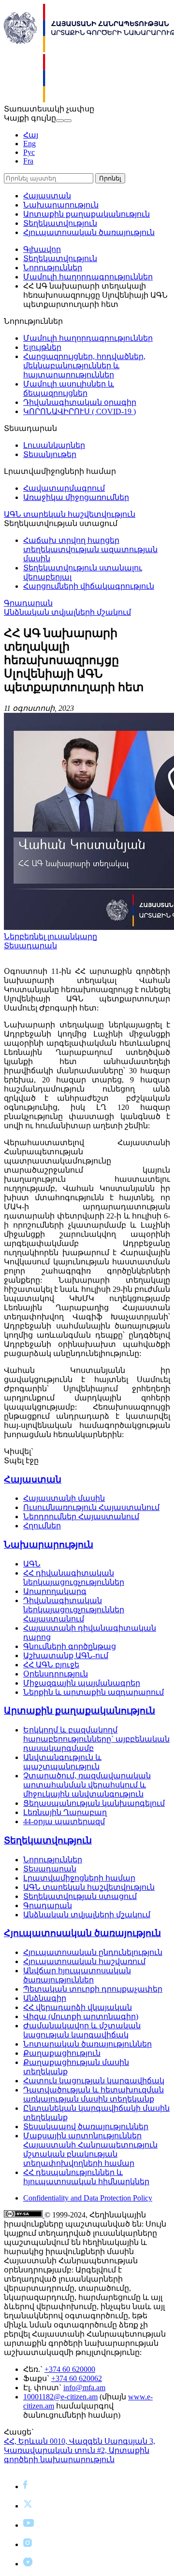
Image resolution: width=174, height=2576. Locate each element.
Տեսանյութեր (50, 454)
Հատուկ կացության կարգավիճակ (94, 2081)
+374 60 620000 (70, 2369)
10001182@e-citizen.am (60, 2397)
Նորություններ (53, 268)
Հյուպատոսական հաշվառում (84, 1961)
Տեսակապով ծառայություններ (86, 2126)
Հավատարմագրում (64, 488)
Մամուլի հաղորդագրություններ (88, 277)
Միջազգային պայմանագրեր (82, 1683)
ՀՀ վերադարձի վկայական (78, 2007)
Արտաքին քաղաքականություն (87, 214)
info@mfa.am (84, 2388)
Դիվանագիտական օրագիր (80, 402)
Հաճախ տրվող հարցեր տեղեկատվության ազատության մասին (90, 549)
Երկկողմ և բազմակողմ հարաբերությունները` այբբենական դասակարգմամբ (96, 1739)
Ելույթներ (42, 347)
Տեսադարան (30, 946)
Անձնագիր (45, 1998)
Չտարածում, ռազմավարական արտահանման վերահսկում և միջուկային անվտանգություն (87, 1785)
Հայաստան (47, 196)
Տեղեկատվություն (60, 223)
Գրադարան (28, 603)
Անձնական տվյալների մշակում (67, 612)
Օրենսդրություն (56, 1674)
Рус (29, 152)
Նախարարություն (61, 205)
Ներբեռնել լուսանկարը (51, 936)
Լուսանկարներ (54, 445)
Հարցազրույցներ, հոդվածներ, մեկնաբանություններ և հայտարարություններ (84, 366)
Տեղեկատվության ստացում (80, 1896)
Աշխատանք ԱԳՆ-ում (66, 1655)
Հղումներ (42, 1526)
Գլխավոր (42, 249)
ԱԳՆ (32, 1564)
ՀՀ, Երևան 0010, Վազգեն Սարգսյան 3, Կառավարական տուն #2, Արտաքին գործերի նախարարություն (80, 2450)
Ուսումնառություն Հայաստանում (91, 1507)
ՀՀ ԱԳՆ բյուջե (51, 1665)
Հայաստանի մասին (64, 1498)
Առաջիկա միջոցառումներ (76, 497)
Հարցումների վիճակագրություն (89, 586)
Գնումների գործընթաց (70, 1646)
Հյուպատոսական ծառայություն (89, 232)
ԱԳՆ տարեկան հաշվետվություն (70, 514)
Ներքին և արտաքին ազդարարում (94, 1692)
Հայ (31, 135)
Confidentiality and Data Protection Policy (88, 2198)
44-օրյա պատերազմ (64, 1821)
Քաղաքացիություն (62, 2053)
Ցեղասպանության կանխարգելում (94, 1803)
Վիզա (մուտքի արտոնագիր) (81, 2016)
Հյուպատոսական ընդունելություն (93, 1952)
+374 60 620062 (77, 2378)
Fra (28, 161)
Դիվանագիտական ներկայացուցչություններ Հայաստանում (74, 1610)
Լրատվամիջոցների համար (79, 1878)
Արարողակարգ (55, 1591)
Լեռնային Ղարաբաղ (65, 1812)
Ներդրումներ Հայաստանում (81, 1517)
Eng (29, 144)
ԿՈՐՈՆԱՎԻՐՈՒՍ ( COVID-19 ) (80, 411)
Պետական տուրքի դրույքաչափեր (93, 1989)
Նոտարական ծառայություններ (87, 2044)
